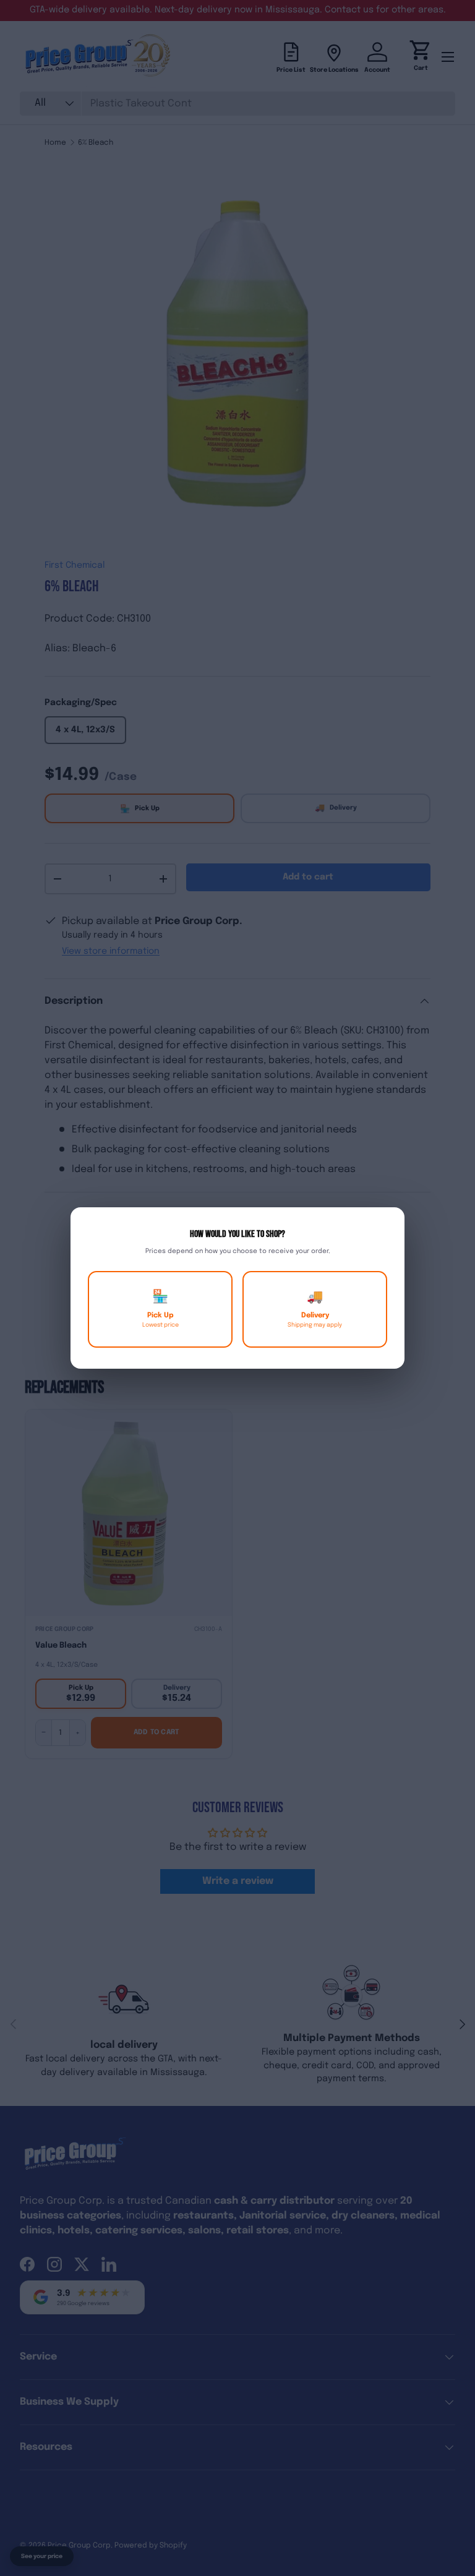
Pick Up (160, 1309)
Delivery (315, 1309)
